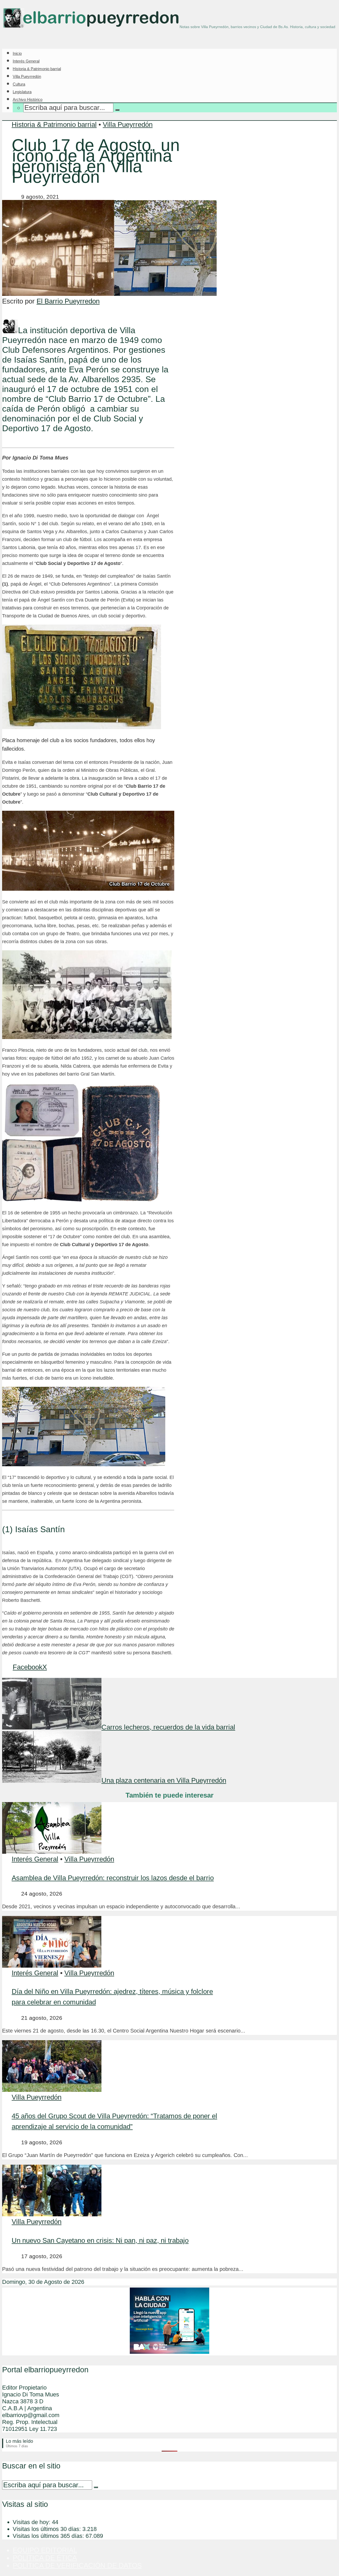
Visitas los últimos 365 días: (49, 2536)
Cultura (19, 84)
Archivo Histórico (28, 99)
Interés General (26, 61)
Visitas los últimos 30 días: (48, 2529)
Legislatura (22, 92)
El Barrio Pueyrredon (68, 301)
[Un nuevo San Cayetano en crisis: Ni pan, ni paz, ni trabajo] (52, 2214)
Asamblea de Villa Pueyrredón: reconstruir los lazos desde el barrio (113, 1878)
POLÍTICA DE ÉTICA (45, 2558)
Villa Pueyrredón (27, 76)
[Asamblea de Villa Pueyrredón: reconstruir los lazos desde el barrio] (52, 1851)
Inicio (17, 53)
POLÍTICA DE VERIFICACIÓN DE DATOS (77, 2565)
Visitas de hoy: (32, 2522)
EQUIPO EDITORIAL (45, 2550)
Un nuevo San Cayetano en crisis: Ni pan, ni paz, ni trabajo (100, 2240)
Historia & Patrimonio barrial (37, 69)
